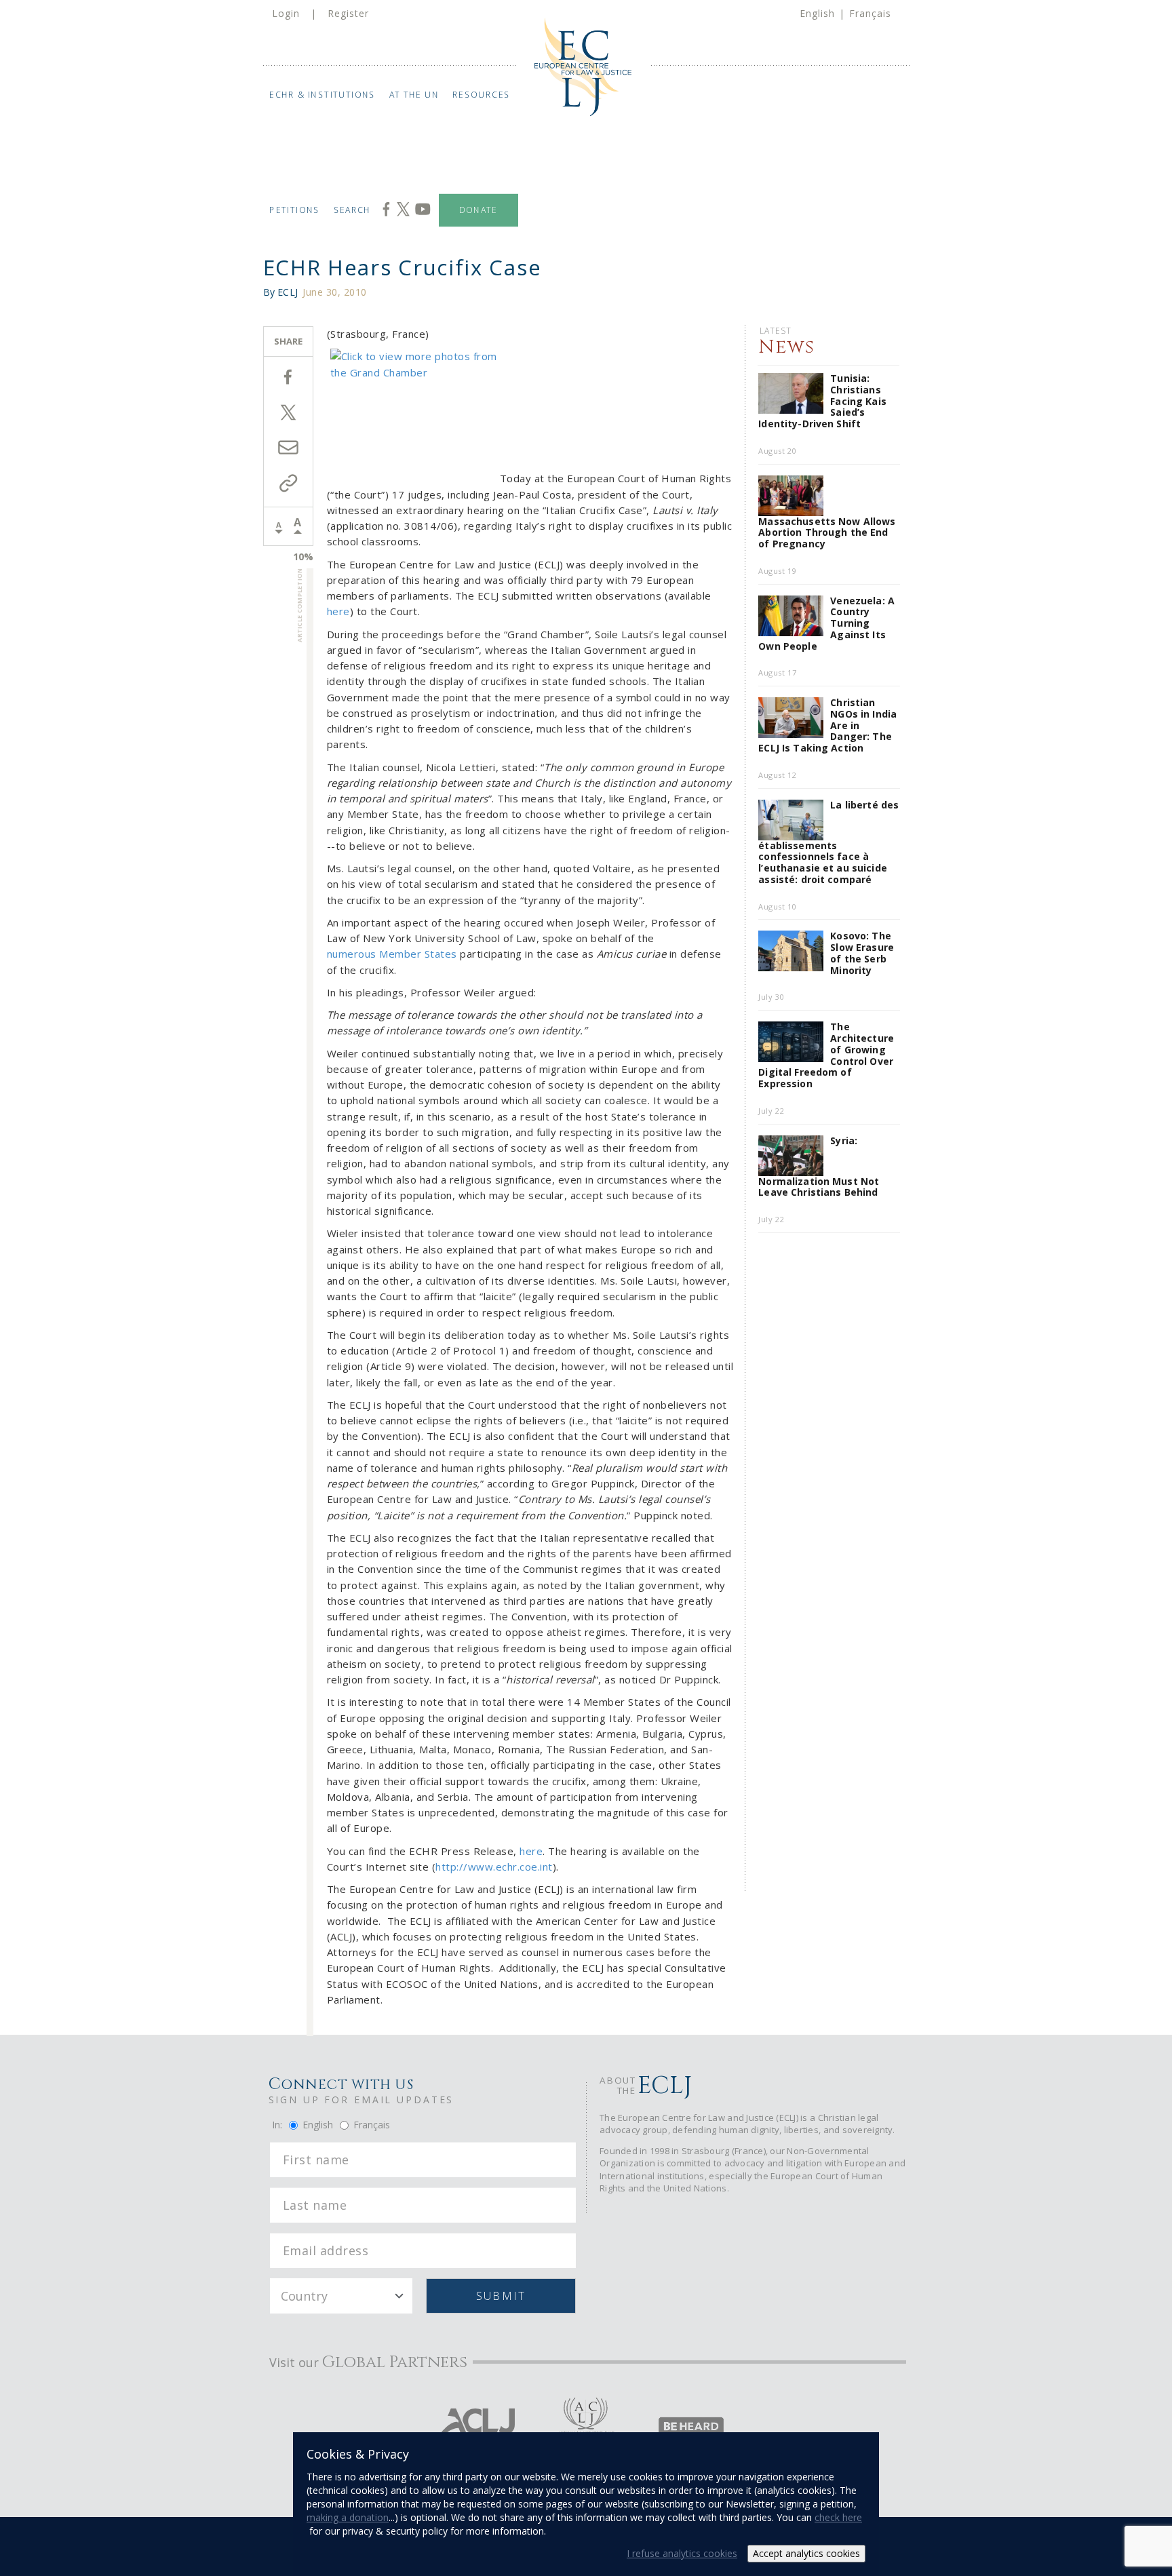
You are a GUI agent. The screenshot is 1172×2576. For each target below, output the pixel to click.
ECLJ (288, 292)
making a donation (348, 2517)
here (338, 611)
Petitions (295, 210)
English (817, 13)
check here (838, 2517)
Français (870, 13)
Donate (478, 210)
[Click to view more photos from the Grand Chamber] (413, 415)
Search (352, 210)
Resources (482, 95)
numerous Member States (392, 954)
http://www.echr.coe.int (494, 1867)
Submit (501, 2296)
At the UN (414, 95)
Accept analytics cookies (806, 2553)
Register (348, 13)
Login (286, 13)
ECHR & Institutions (323, 95)
